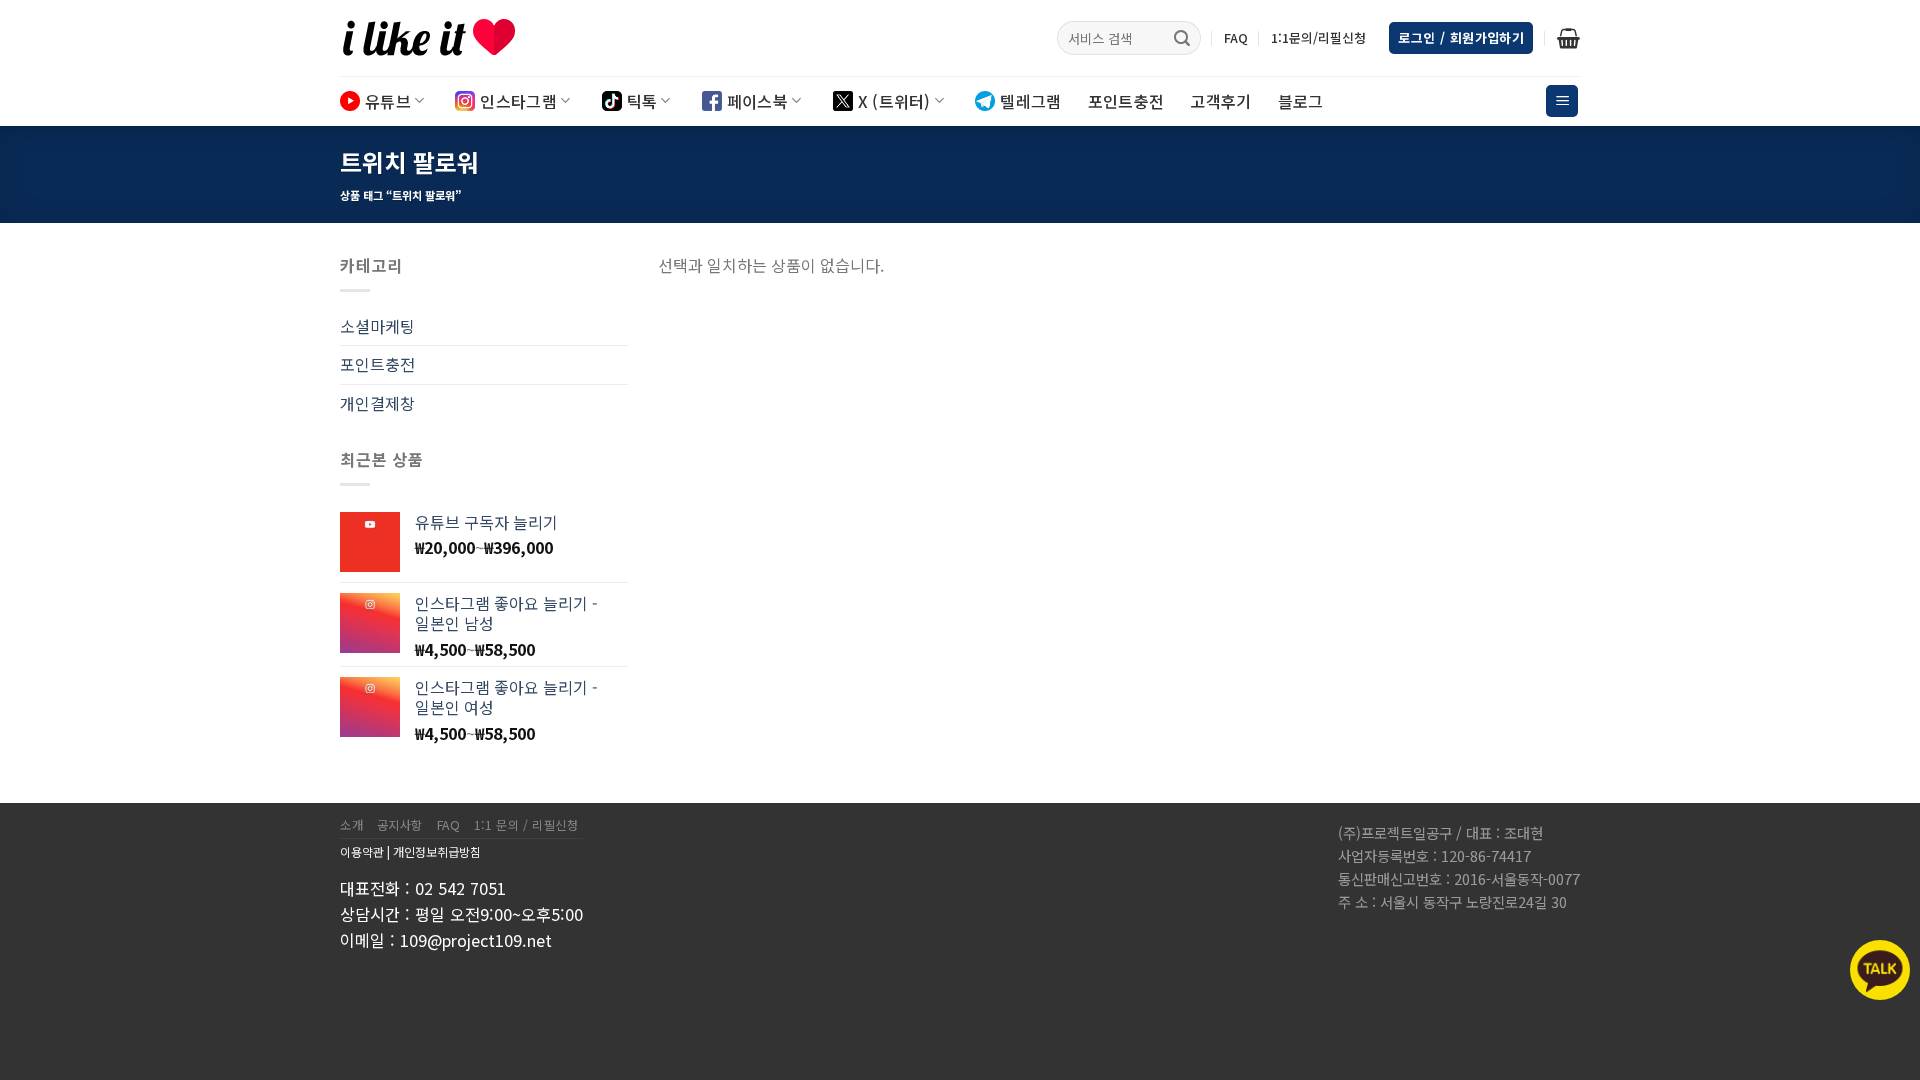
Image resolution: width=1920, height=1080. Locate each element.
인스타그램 (518, 101)
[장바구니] (1568, 38)
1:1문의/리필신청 (1318, 37)
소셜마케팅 (377, 326)
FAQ (1236, 37)
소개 (351, 825)
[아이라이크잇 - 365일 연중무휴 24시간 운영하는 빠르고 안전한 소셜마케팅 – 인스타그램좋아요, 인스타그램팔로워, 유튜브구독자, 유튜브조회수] (440, 38)
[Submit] (1182, 38)
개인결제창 (377, 403)
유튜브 (388, 101)
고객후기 (1220, 101)
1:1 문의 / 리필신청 (526, 825)
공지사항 (400, 825)
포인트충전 (1126, 101)
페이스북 (757, 101)
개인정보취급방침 (437, 851)
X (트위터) (894, 101)
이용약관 (362, 851)
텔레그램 (1030, 101)
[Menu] (1562, 101)
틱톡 (642, 101)
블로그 (1301, 101)
